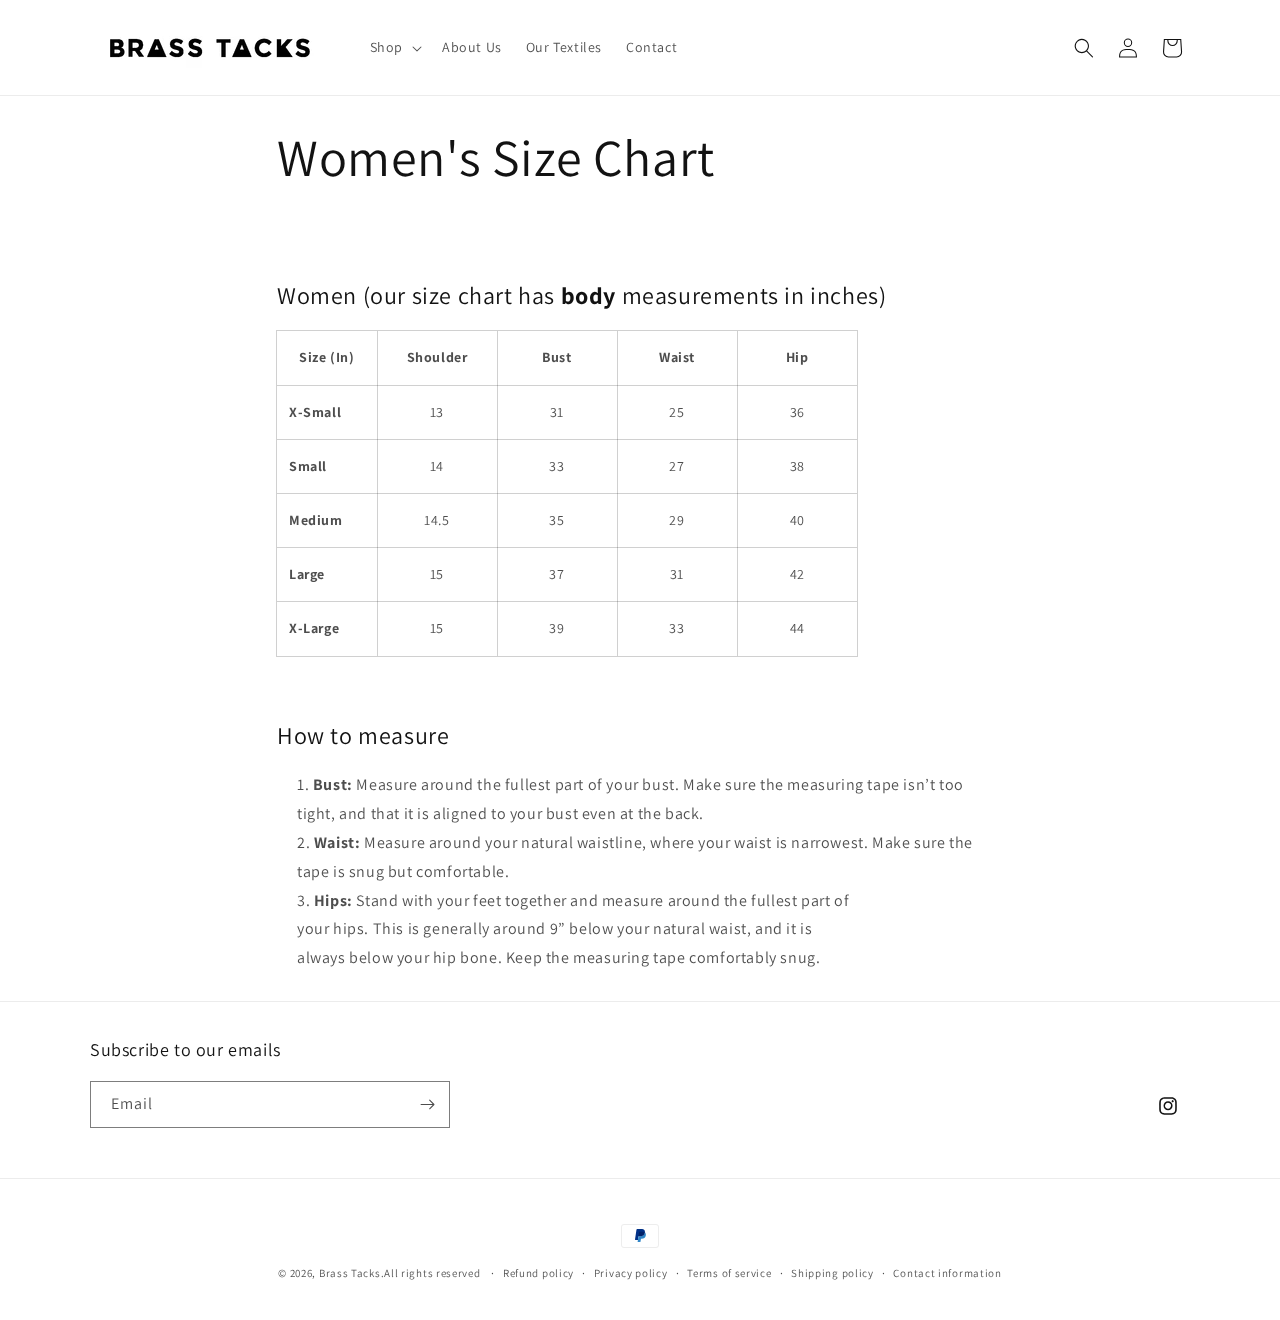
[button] (394, 47)
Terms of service (729, 1273)
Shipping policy (832, 1273)
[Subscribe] (427, 1104)
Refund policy (538, 1273)
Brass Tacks (350, 1273)
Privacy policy (631, 1273)
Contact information (947, 1273)
